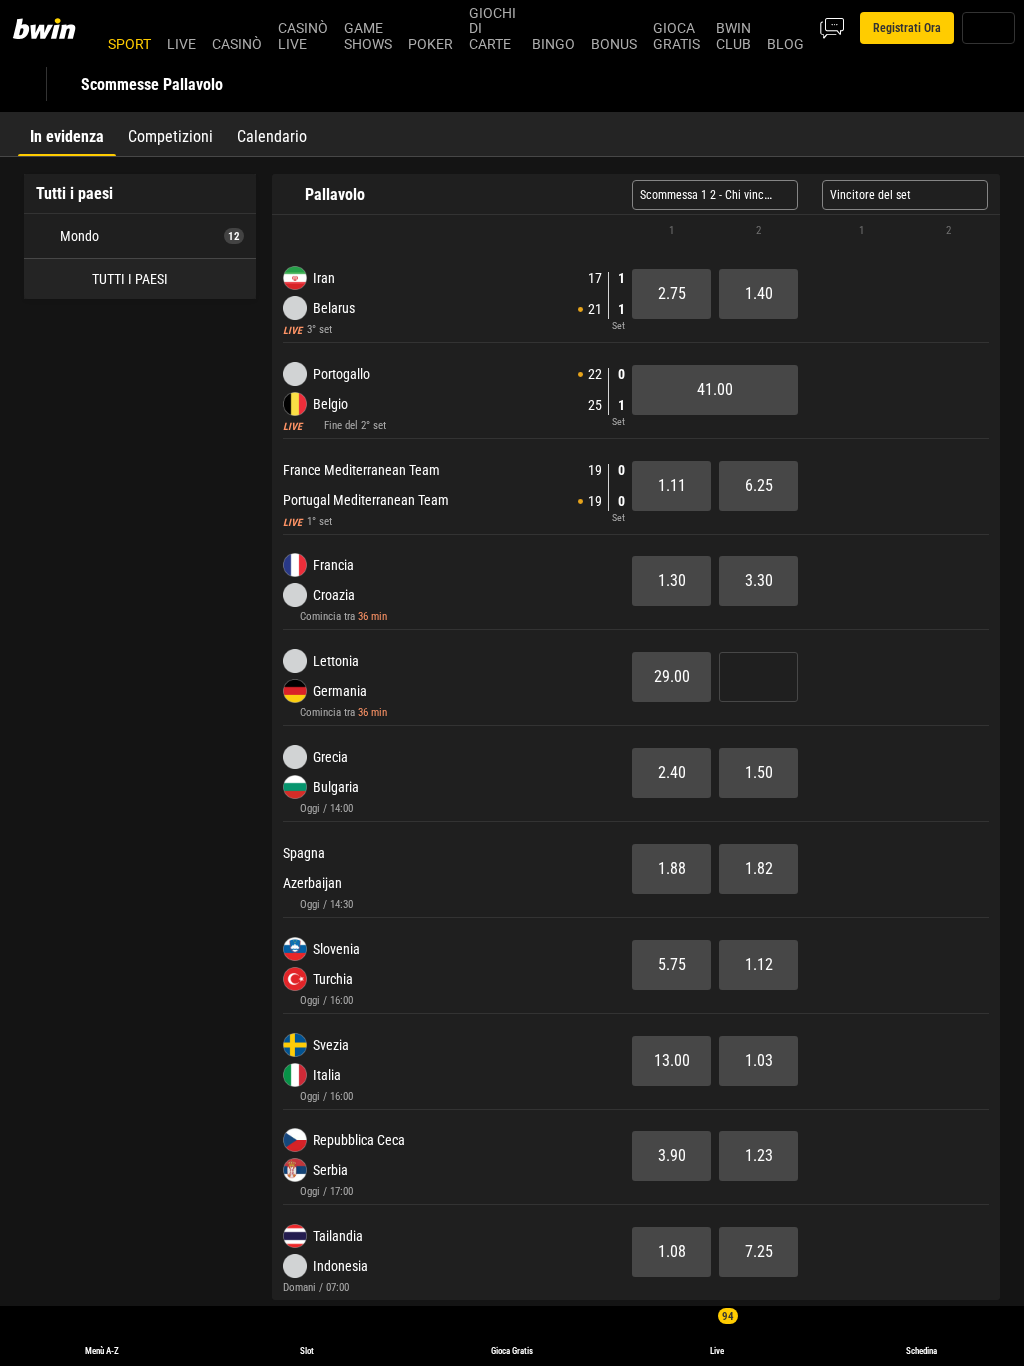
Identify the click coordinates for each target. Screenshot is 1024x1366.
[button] (636, 231)
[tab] (67, 134)
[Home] (56, 28)
